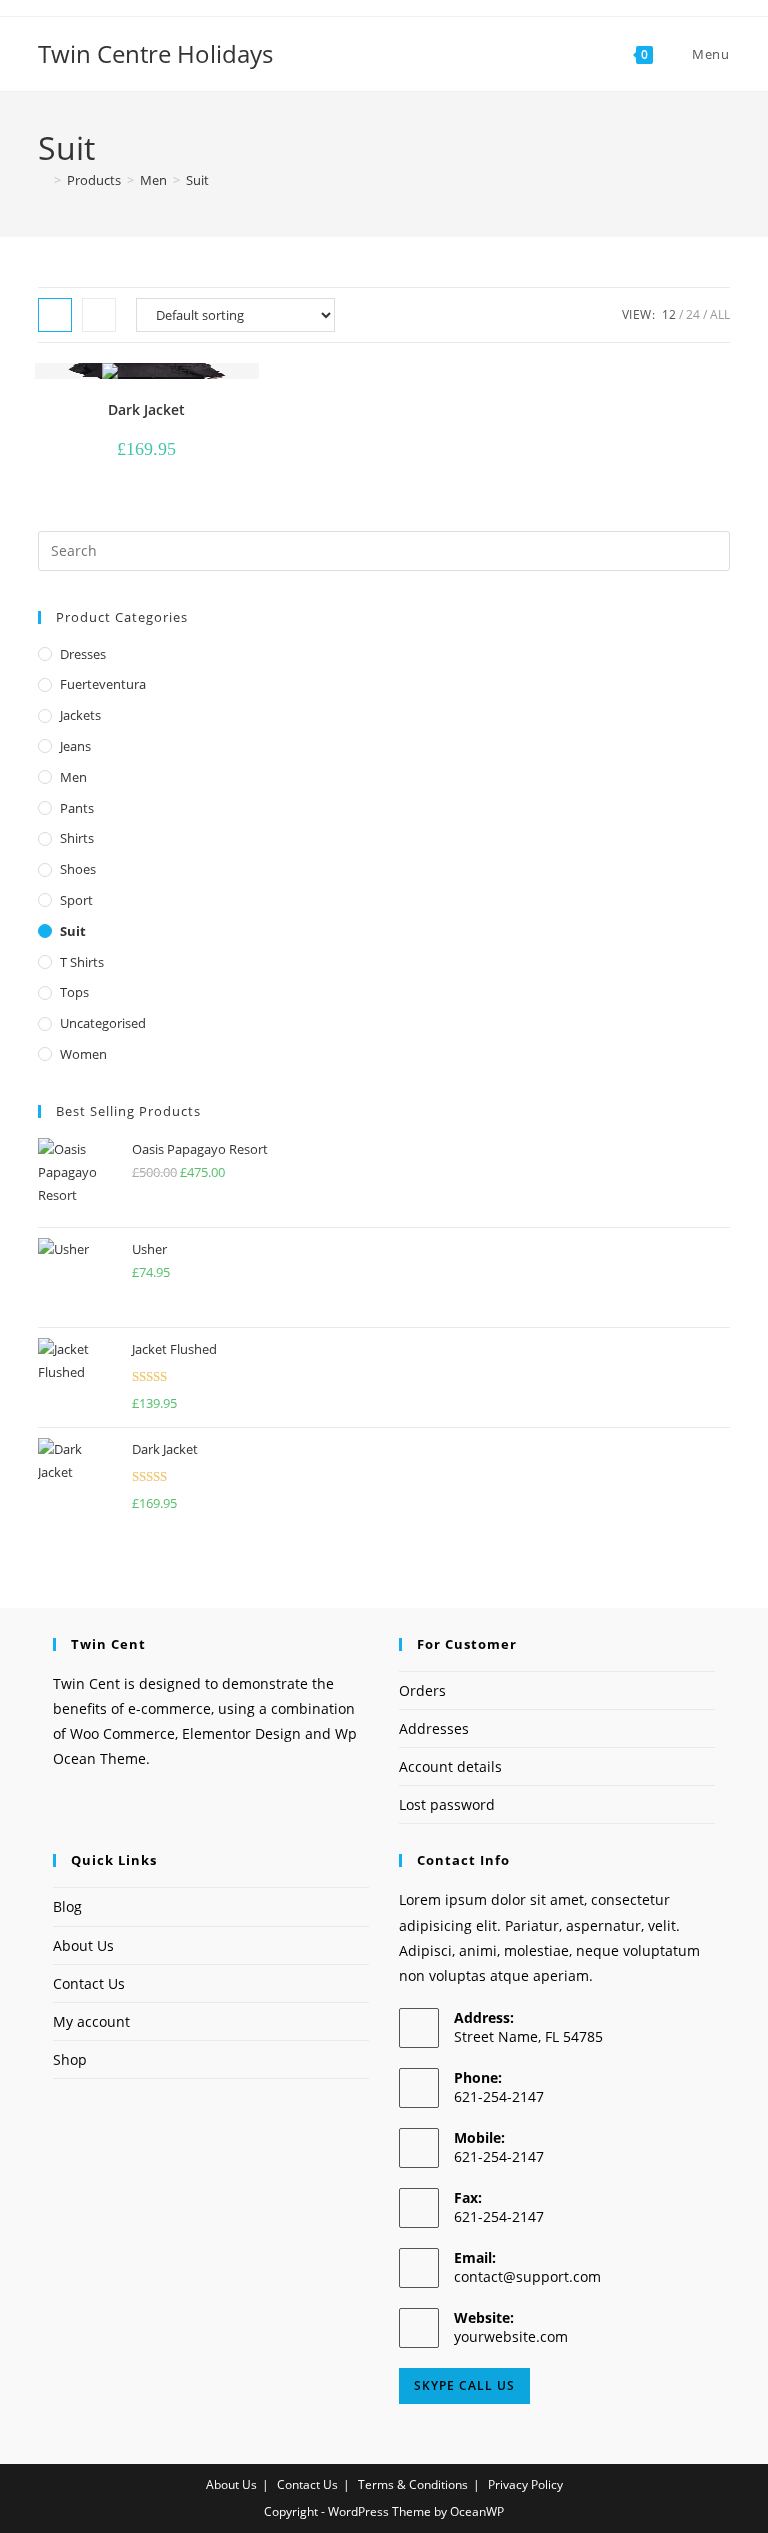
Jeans (75, 746)
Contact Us (89, 1983)
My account (91, 2021)
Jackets (80, 715)
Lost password (447, 1804)
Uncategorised (103, 1023)
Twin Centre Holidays (155, 53)
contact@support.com (527, 2276)
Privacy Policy (525, 2484)
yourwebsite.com (511, 2336)
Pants (77, 808)
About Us (83, 1945)
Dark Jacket (146, 409)
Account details (450, 1766)
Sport (76, 900)
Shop (70, 2059)
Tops (74, 992)
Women (83, 1054)
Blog (67, 1906)
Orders (422, 1690)
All (720, 314)
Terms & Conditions (413, 2484)
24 (693, 314)
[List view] (99, 315)
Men (73, 777)
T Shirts (82, 962)
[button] (185, 387)
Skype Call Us (464, 2385)
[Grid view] (55, 315)
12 (669, 314)
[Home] (43, 180)
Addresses (434, 1728)
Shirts (77, 838)
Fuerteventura (103, 684)
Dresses (83, 654)
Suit (197, 180)
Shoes (78, 869)
